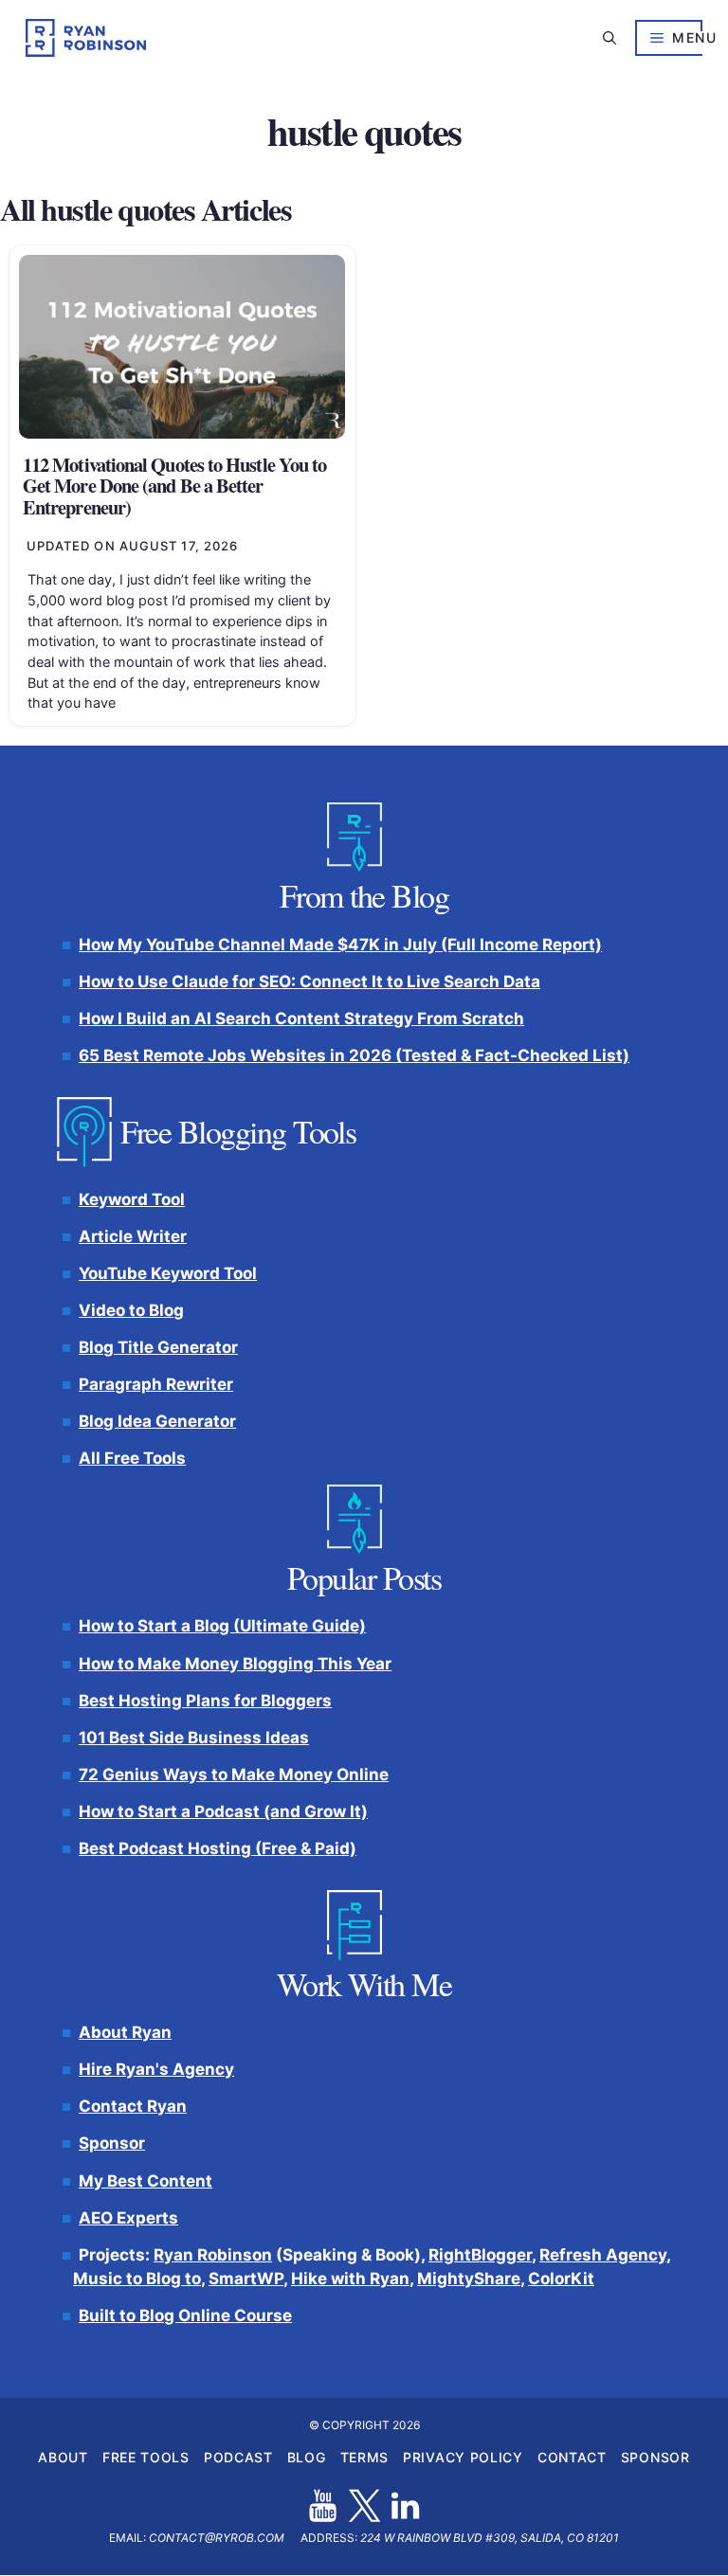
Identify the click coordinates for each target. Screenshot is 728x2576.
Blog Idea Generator (157, 1422)
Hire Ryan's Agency (156, 2069)
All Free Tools (132, 1459)
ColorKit (561, 2279)
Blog (307, 2458)
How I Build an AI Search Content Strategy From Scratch (301, 1018)
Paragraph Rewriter (156, 1384)
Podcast (238, 2458)
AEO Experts (128, 2218)
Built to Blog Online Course (185, 2315)
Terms (365, 2458)
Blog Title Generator (158, 1347)
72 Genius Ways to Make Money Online (234, 1774)
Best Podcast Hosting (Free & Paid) (218, 1848)
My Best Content (146, 2181)
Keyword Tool (132, 1199)
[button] (610, 38)
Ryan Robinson (213, 2255)
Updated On (133, 546)
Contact (572, 2458)
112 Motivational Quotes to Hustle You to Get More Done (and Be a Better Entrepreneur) (174, 486)
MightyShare (469, 2279)
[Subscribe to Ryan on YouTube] (323, 2506)
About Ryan (125, 2032)
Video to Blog (131, 1310)
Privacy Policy (463, 2458)
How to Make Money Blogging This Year (235, 1664)
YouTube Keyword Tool (168, 1273)
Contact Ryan (133, 2107)
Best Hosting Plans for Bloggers (205, 1701)
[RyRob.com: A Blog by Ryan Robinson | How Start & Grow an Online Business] (86, 38)
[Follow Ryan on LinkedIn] (405, 2506)
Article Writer (133, 1236)
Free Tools (146, 2458)
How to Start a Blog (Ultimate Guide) (222, 1627)
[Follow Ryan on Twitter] (364, 2506)
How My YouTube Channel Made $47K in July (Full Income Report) (340, 945)
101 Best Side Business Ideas (194, 1738)
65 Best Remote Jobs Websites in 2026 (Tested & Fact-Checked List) (354, 1055)
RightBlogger (480, 2255)
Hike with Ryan (350, 2279)
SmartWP (246, 2279)
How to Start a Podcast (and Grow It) (223, 1811)
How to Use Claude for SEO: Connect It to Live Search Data (309, 982)
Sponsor (112, 2144)
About (63, 2458)
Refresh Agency (603, 2255)
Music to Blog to (137, 2279)
